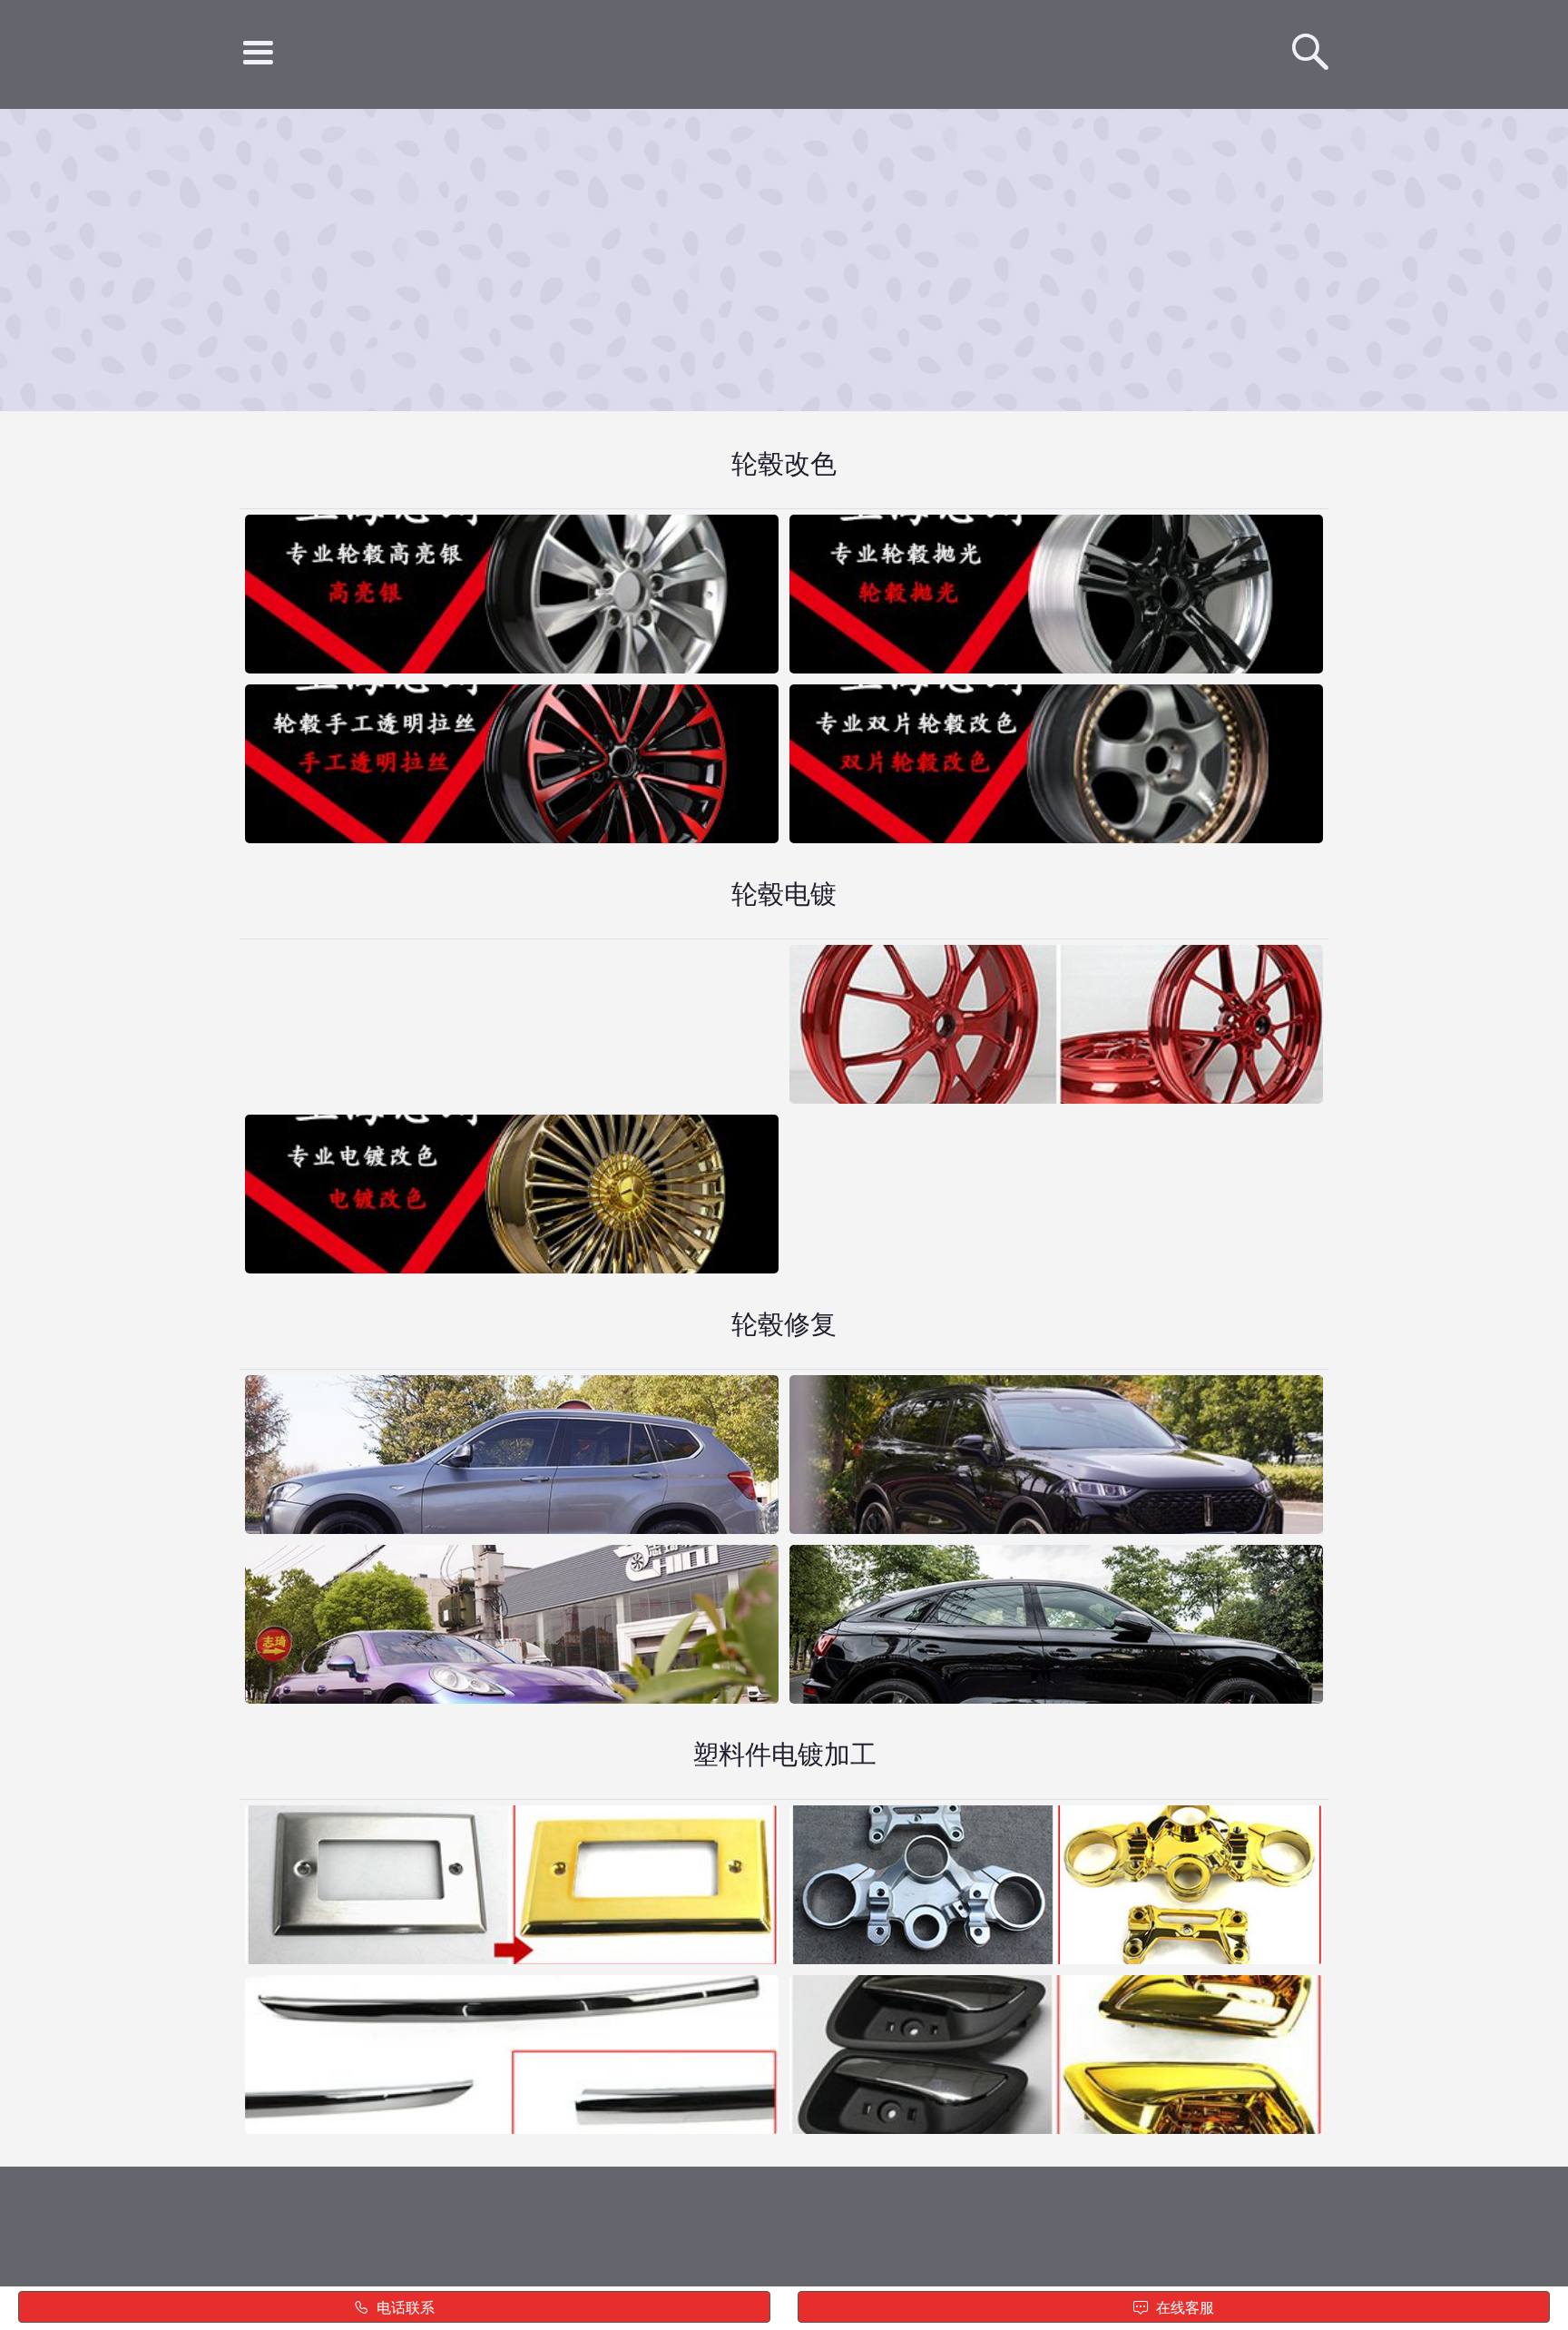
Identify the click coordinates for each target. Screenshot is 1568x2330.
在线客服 (1183, 2308)
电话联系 (404, 2308)
